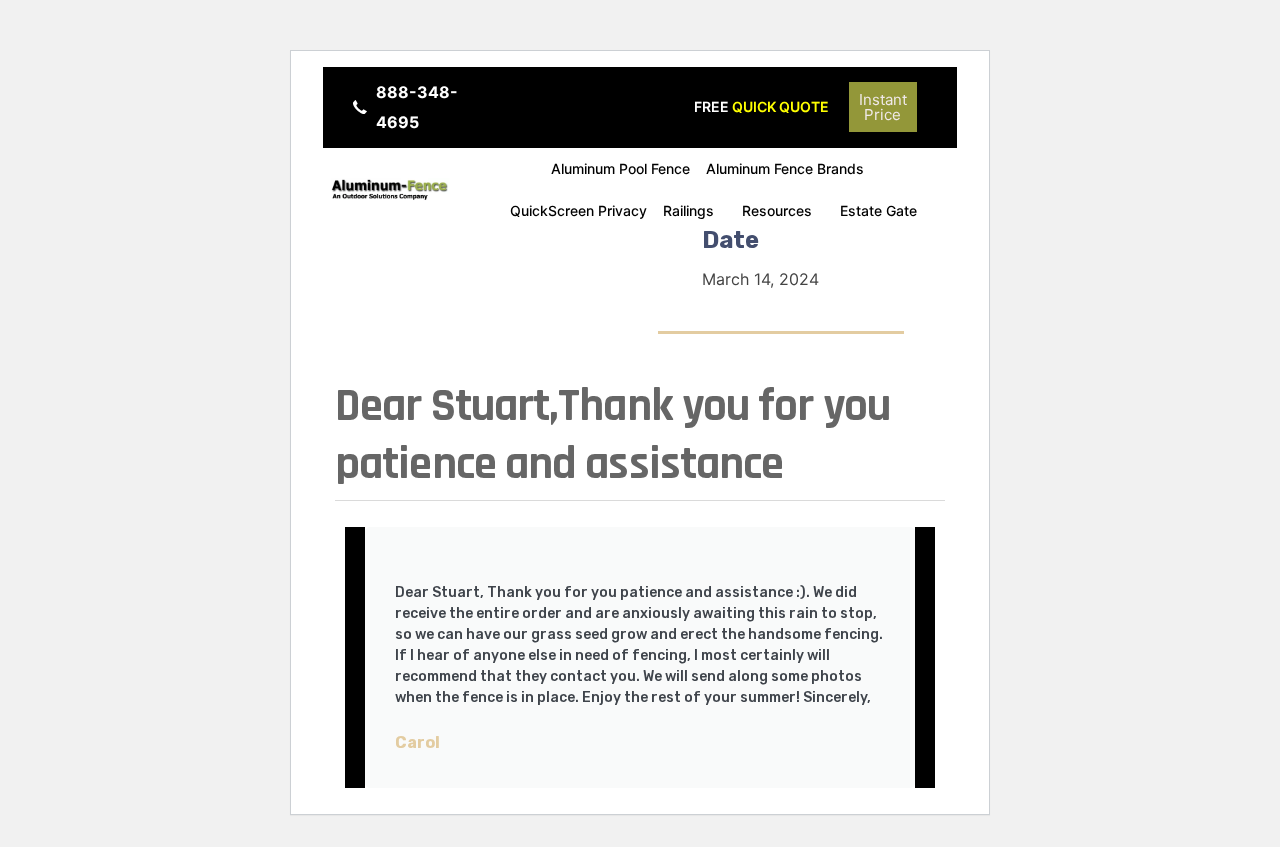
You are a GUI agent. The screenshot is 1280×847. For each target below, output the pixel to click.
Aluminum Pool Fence (620, 168)
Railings (688, 210)
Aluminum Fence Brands (785, 168)
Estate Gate (878, 210)
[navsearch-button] (944, 103)
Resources (777, 210)
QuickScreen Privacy (578, 210)
